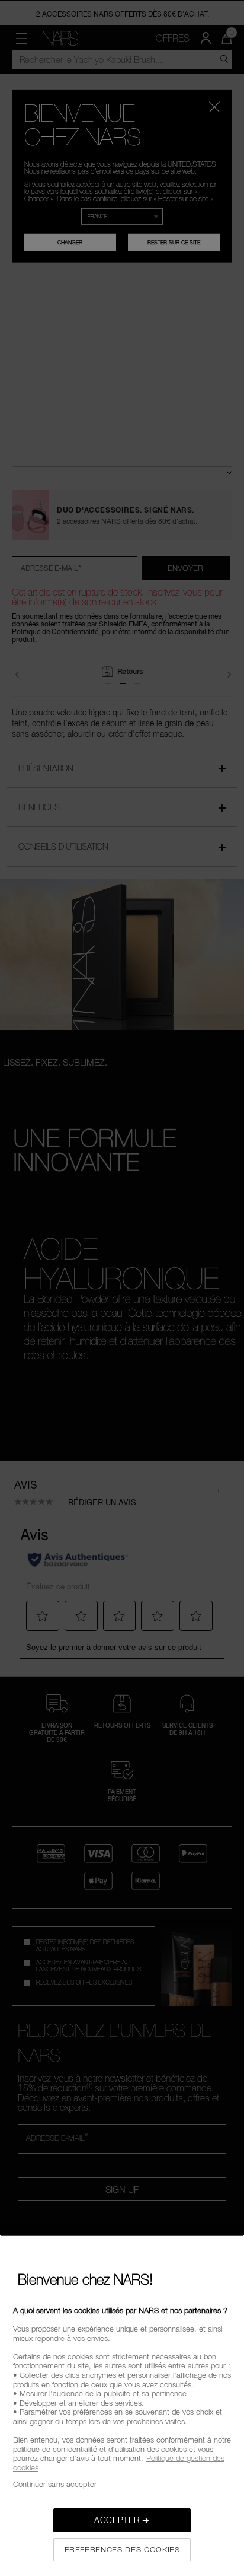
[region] (122, 2405)
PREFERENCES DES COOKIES (122, 2549)
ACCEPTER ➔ (122, 2520)
